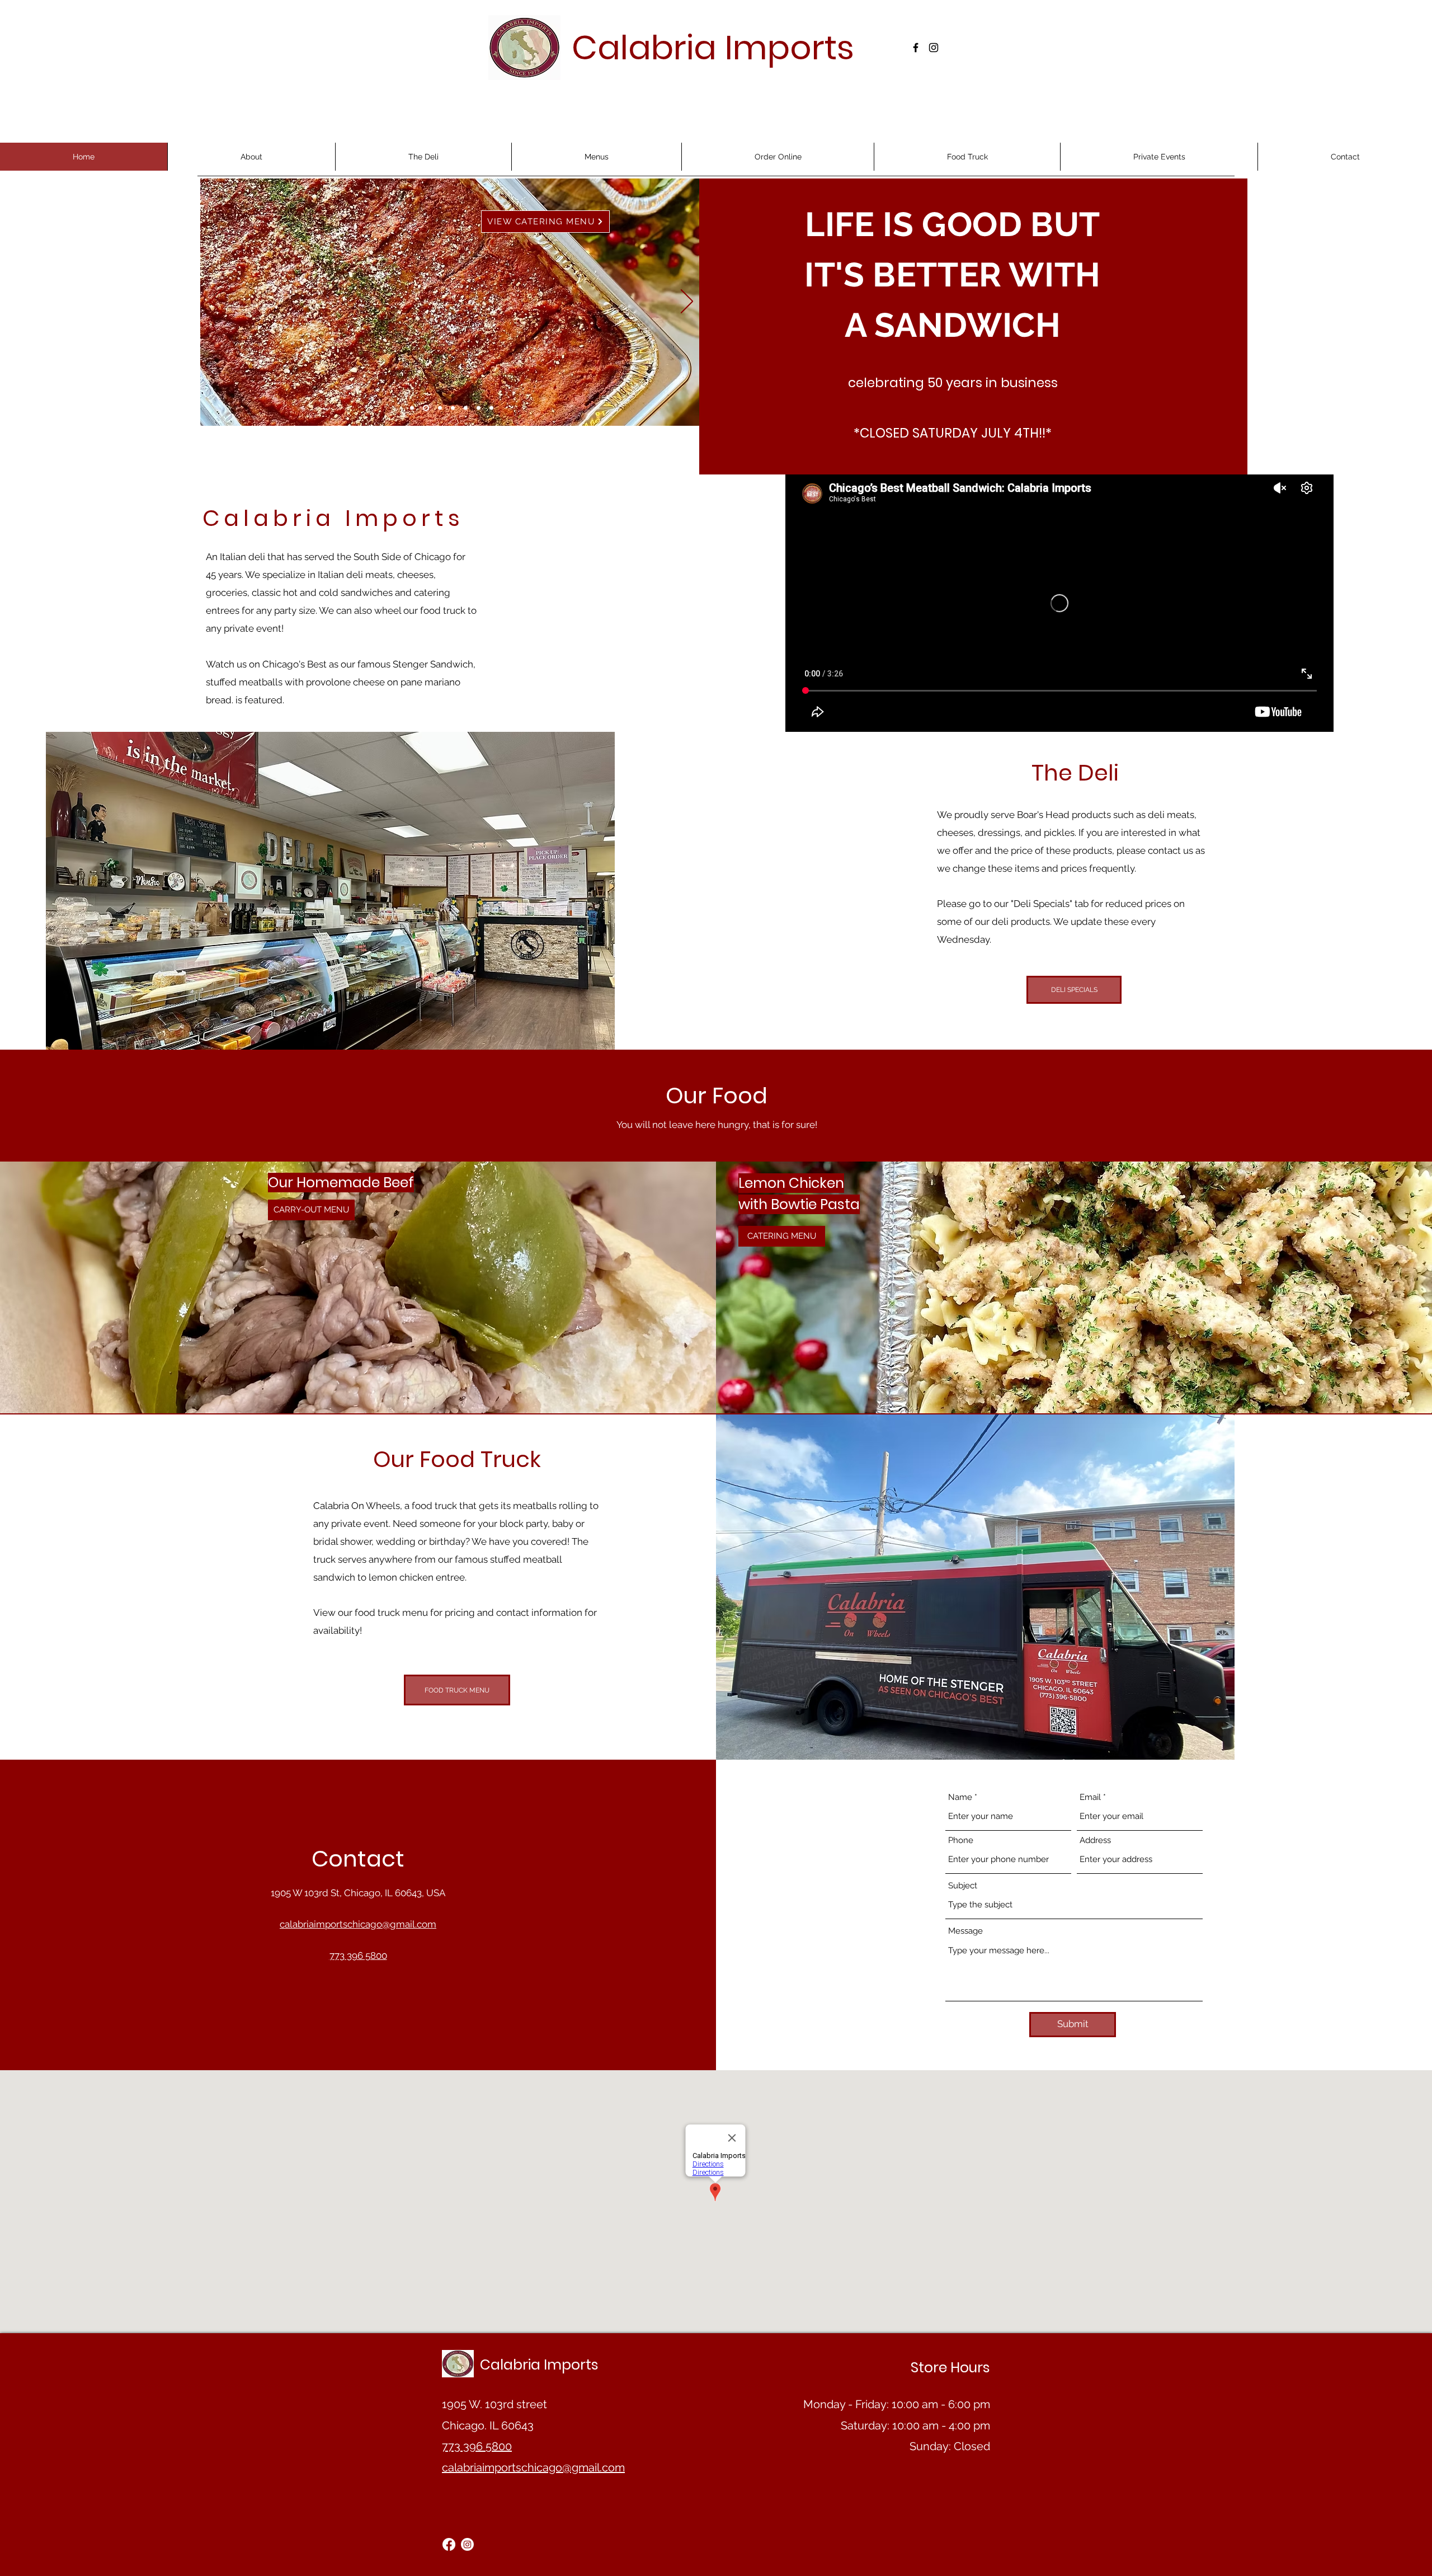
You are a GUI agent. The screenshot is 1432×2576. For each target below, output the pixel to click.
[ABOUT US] (440, 408)
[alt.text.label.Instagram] (934, 48)
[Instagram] (467, 2544)
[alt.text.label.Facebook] (916, 48)
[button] (596, 157)
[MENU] (412, 408)
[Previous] (216, 302)
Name (960, 1797)
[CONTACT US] (491, 408)
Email (1090, 1797)
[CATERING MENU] (426, 408)
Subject (963, 1886)
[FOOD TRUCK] (466, 408)
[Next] (687, 302)
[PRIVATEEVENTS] (479, 408)
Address (1095, 1841)
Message (965, 1931)
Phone (961, 1841)
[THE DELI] (453, 408)
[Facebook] (449, 2544)
